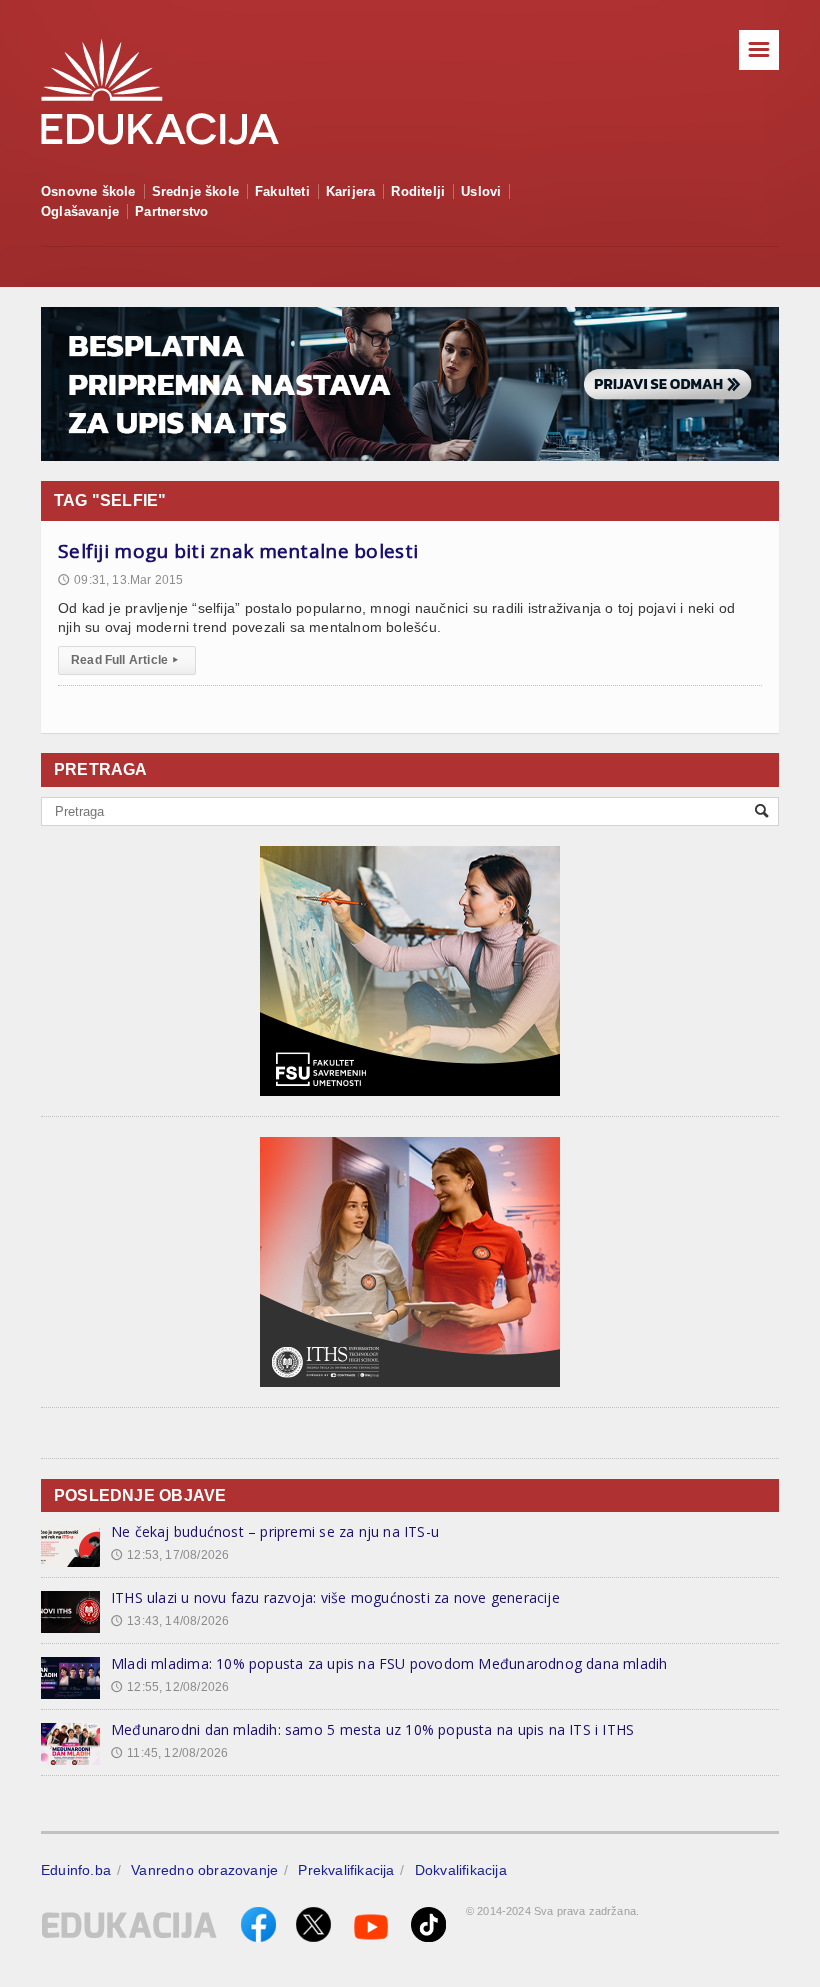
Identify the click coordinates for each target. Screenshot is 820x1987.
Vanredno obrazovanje (204, 1870)
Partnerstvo (171, 211)
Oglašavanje (80, 211)
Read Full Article (124, 660)
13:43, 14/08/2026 (170, 1621)
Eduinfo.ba (76, 1870)
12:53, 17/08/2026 (170, 1555)
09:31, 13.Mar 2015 (120, 580)
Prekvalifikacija (346, 1870)
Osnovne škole (88, 191)
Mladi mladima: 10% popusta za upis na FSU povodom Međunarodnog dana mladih (389, 1663)
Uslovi (481, 191)
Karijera (351, 191)
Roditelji (418, 191)
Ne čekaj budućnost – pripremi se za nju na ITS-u (275, 1531)
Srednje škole (196, 191)
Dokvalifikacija (461, 1870)
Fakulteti (282, 191)
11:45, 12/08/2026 (169, 1753)
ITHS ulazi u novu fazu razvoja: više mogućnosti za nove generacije (335, 1597)
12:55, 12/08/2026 (170, 1687)
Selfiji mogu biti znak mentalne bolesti (238, 551)
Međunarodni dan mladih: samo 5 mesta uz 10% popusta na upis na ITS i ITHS (372, 1729)
